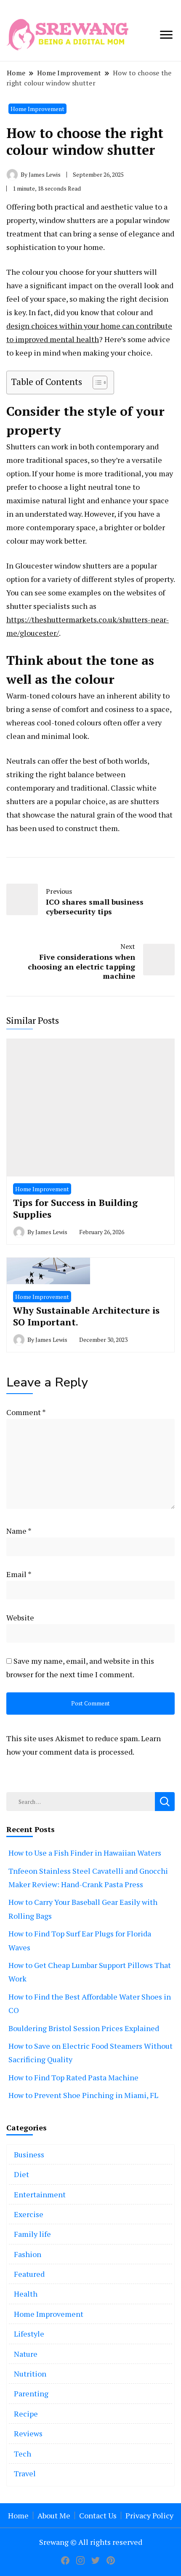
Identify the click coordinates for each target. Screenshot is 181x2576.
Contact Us (98, 2515)
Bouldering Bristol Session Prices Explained (84, 2028)
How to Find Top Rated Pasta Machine (73, 2077)
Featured (29, 2274)
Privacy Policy (149, 2515)
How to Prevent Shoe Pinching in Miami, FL (83, 2095)
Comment (26, 1412)
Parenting (31, 2393)
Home (18, 2515)
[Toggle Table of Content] (96, 382)
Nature (26, 2354)
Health (26, 2294)
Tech (23, 2454)
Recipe (26, 2414)
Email (19, 1574)
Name (19, 1531)
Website (20, 1617)
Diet (21, 2174)
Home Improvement (37, 109)
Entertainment (40, 2194)
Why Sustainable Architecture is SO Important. (86, 1316)
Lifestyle (29, 2334)
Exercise (29, 2214)
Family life (32, 2234)
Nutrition (30, 2374)
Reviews (28, 2433)
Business (29, 2154)
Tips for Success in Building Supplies (75, 1208)
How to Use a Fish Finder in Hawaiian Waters (85, 1853)
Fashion (28, 2254)
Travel (25, 2473)
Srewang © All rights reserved (91, 2542)
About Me (54, 2515)
